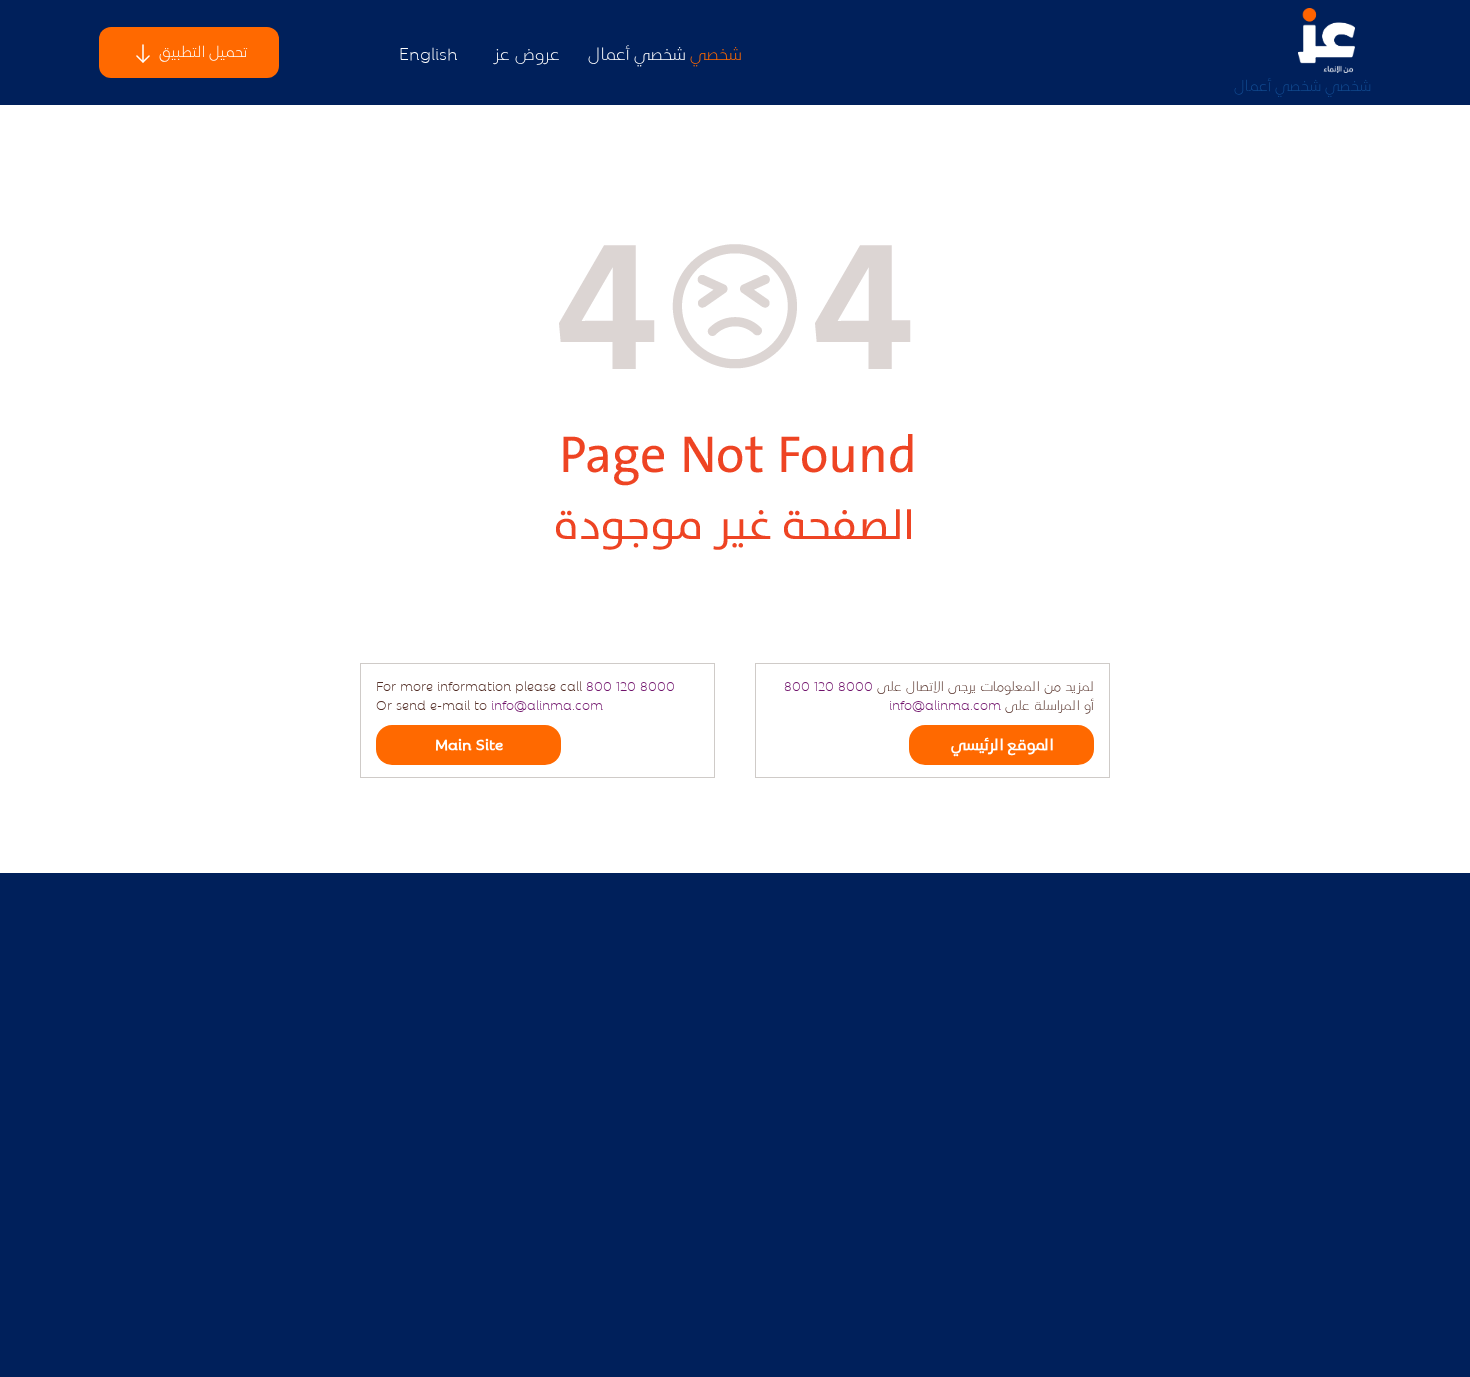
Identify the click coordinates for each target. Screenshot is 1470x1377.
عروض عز (527, 52)
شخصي (1348, 84)
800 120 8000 (630, 685)
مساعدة (1026, 1210)
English (428, 52)
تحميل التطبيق (201, 50)
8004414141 (493, 1221)
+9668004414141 (478, 1265)
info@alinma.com (547, 704)
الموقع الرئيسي (1002, 743)
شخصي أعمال (1277, 84)
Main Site (469, 743)
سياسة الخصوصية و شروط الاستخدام (937, 1166)
